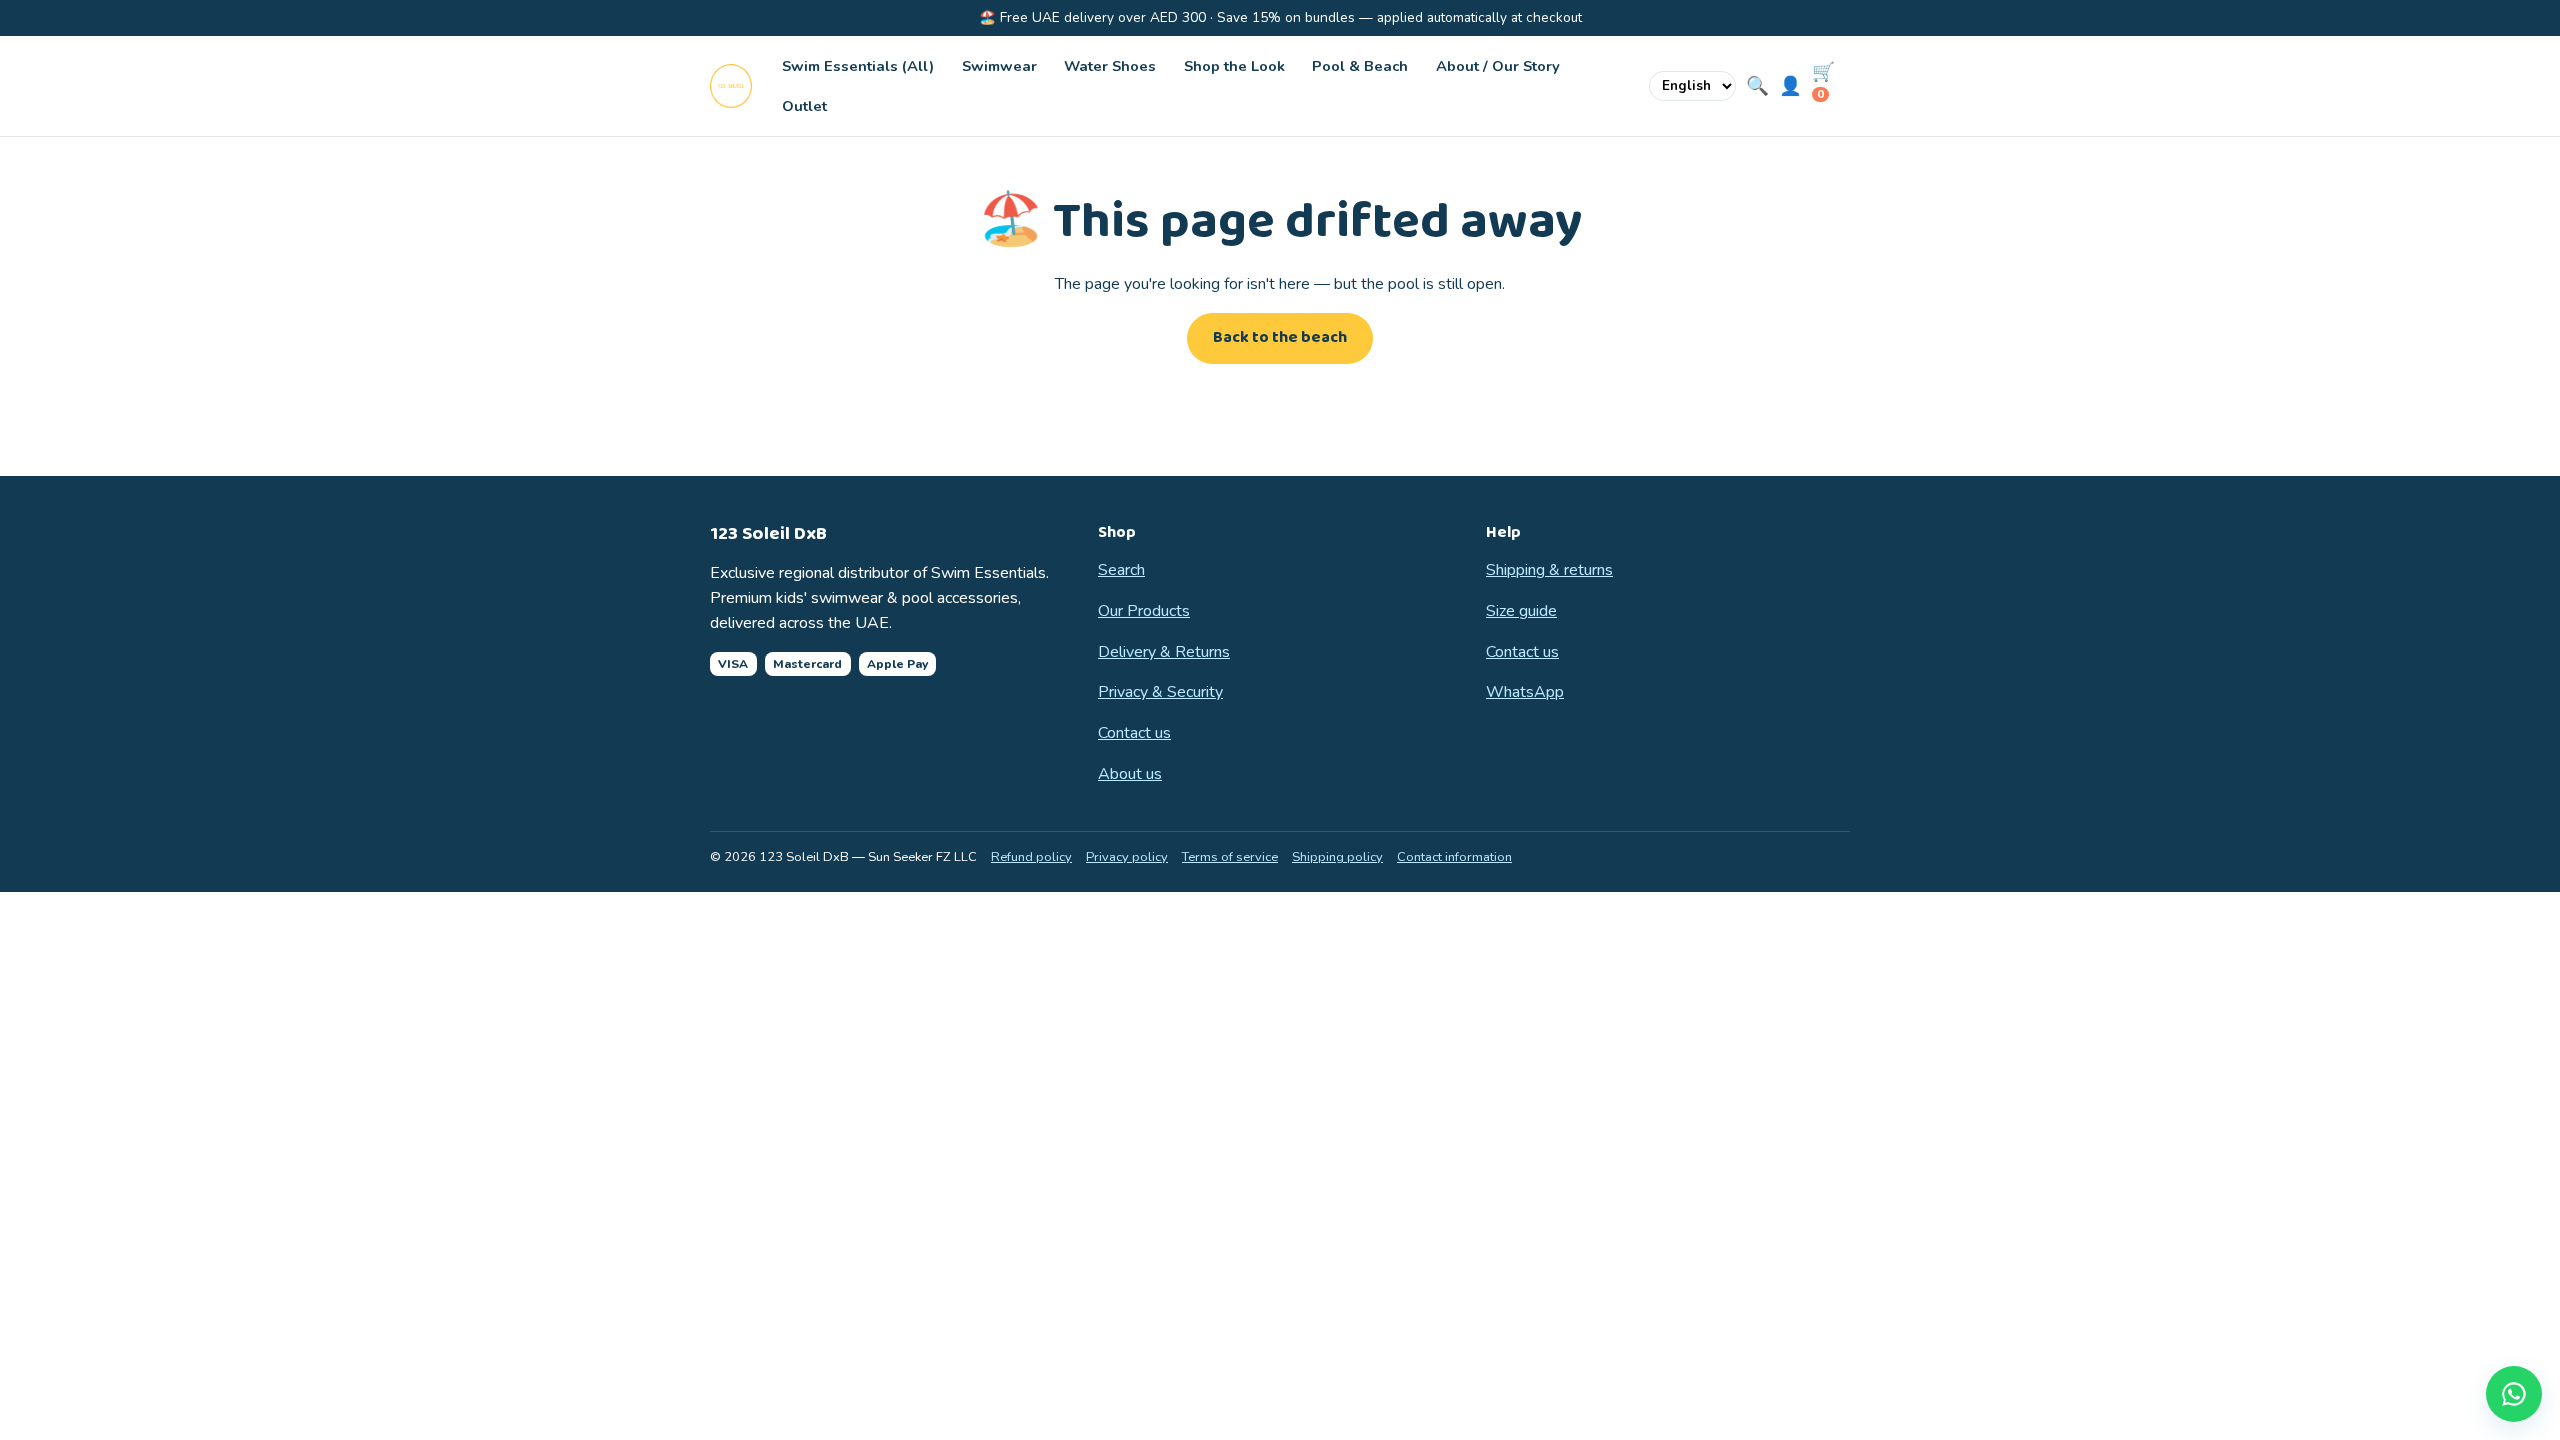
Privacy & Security (1160, 692)
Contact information (1454, 857)
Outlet (804, 106)
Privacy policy (1127, 857)
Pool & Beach (1360, 66)
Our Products (1144, 611)
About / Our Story (1498, 66)
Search (1121, 570)
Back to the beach (1280, 337)
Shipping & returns (1549, 570)
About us (1130, 774)
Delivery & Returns (1164, 652)
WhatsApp (1525, 692)
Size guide (1521, 611)
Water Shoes (1110, 66)
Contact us (1134, 733)
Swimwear (999, 66)
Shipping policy (1337, 857)
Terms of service (1230, 857)
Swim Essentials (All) (858, 66)
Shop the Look (1234, 66)
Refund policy (1031, 857)
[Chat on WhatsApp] (2514, 1394)
